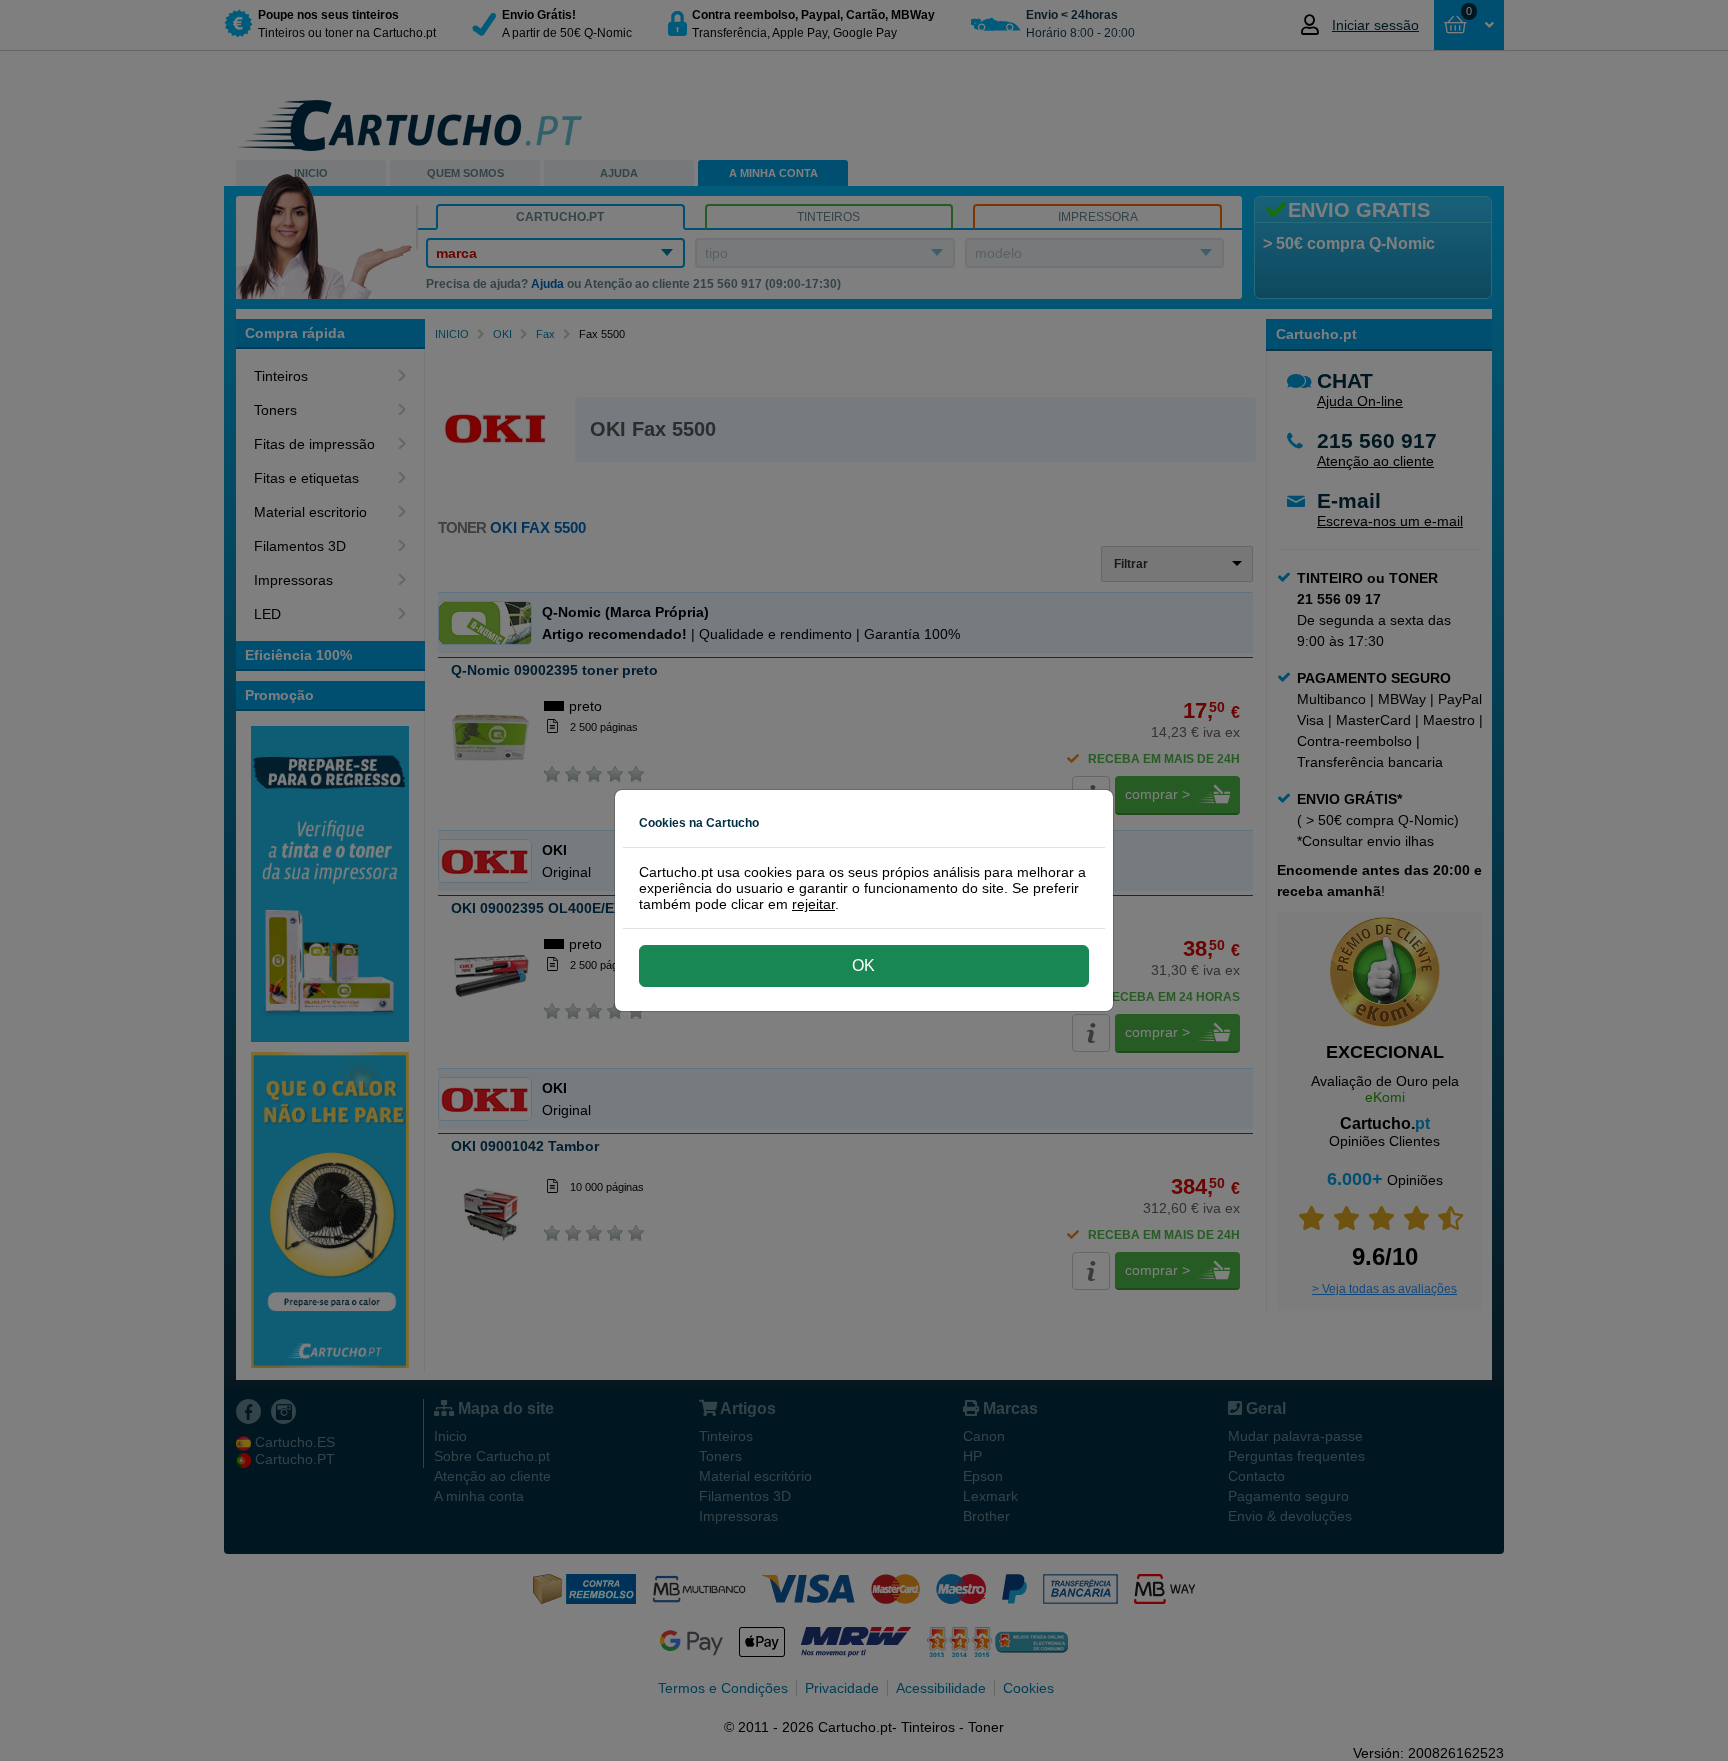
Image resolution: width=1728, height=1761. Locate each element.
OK (863, 965)
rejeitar (813, 904)
